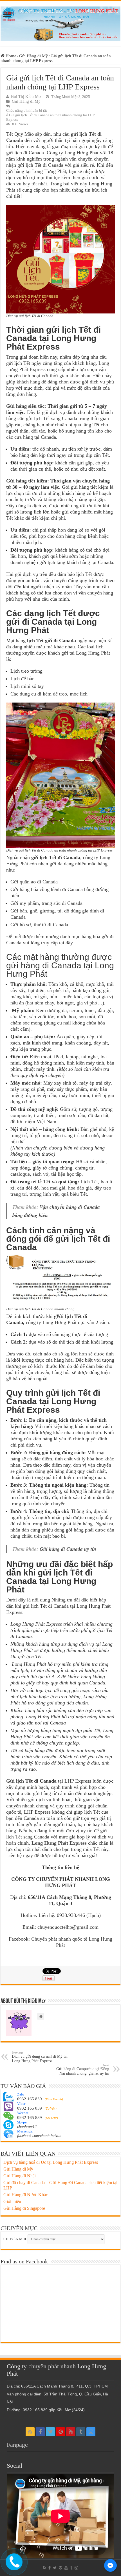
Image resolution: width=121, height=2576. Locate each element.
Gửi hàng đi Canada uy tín (68, 1549)
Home (10, 56)
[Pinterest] (60, 2432)
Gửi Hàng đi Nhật (20, 2176)
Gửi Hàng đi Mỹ (33, 56)
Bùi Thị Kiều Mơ (26, 96)
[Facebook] (40, 2432)
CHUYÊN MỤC (15, 2239)
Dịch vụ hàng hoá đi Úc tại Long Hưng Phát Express (51, 2162)
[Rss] (30, 2432)
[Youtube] (71, 2432)
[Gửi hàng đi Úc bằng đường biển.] (60, 22)
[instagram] (91, 2432)
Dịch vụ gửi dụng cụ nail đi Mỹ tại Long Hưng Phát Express (40, 2057)
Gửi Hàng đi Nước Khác (26, 2195)
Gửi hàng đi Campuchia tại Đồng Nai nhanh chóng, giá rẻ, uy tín (83, 2069)
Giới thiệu (12, 2201)
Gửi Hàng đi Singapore (24, 2208)
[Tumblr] (81, 2432)
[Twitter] (50, 2432)
